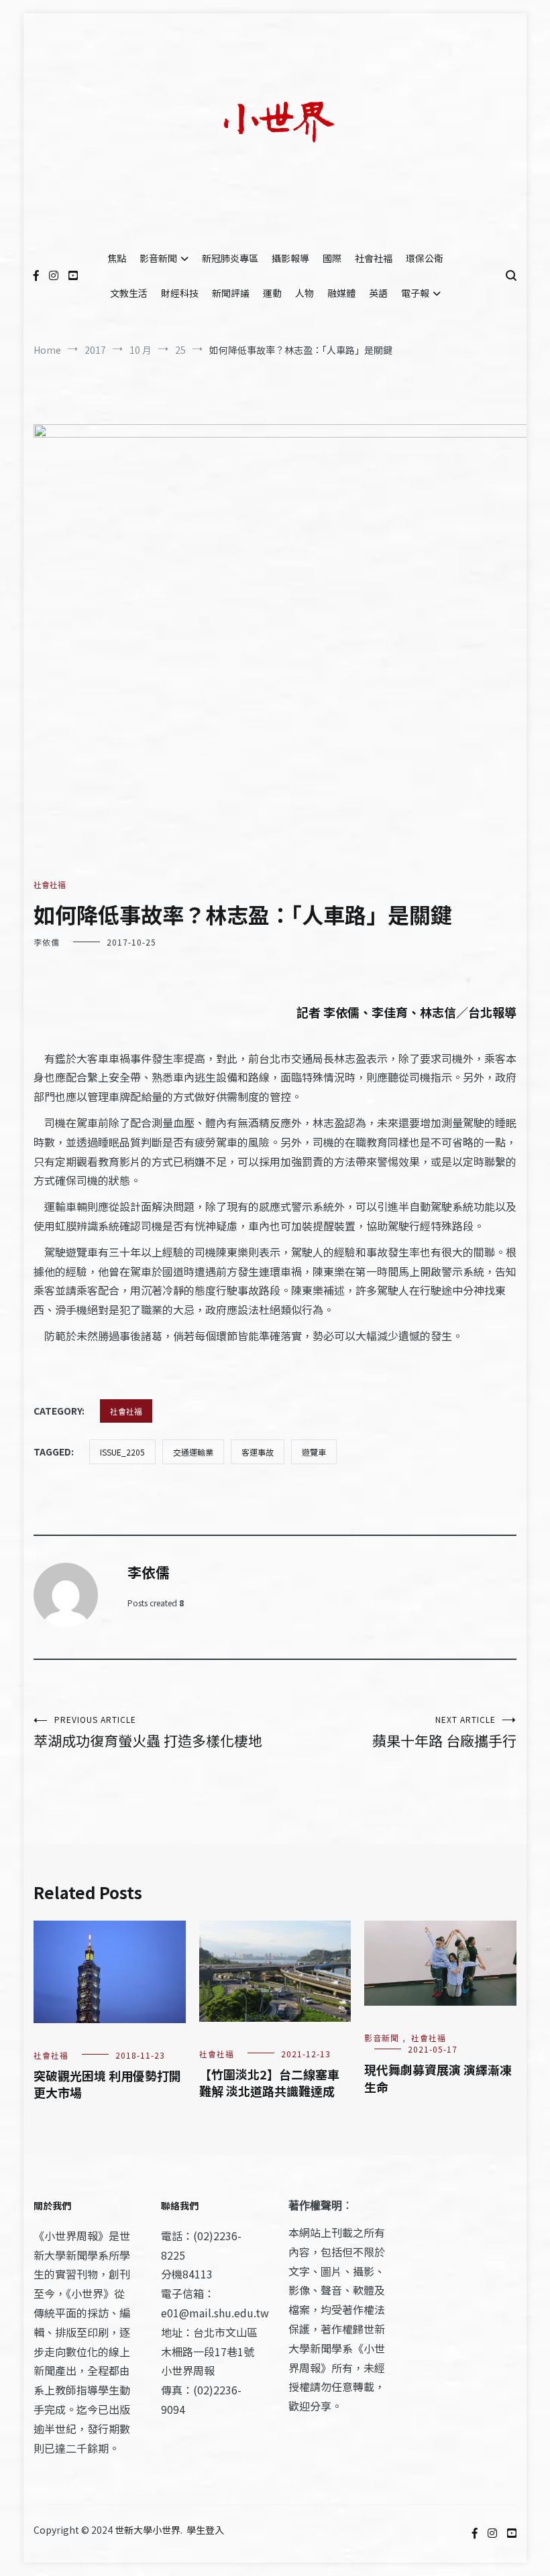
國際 (332, 258)
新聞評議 (231, 293)
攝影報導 (290, 258)
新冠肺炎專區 (230, 258)
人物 (305, 293)
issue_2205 (122, 1452)
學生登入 (205, 2530)
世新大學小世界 (148, 2530)
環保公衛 (425, 258)
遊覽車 (314, 1452)
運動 (272, 293)
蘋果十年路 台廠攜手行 (444, 1732)
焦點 (117, 258)
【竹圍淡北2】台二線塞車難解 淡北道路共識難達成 (269, 2082)
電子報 (415, 293)
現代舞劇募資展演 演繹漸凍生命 (438, 2078)
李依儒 (47, 942)
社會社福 (374, 258)
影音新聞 (158, 258)
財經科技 (180, 293)
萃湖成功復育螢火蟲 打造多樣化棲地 (148, 1732)
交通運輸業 (193, 1452)
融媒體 (341, 293)
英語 (378, 293)
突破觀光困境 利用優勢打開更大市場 (107, 2084)
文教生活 (129, 293)
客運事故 (258, 1452)
